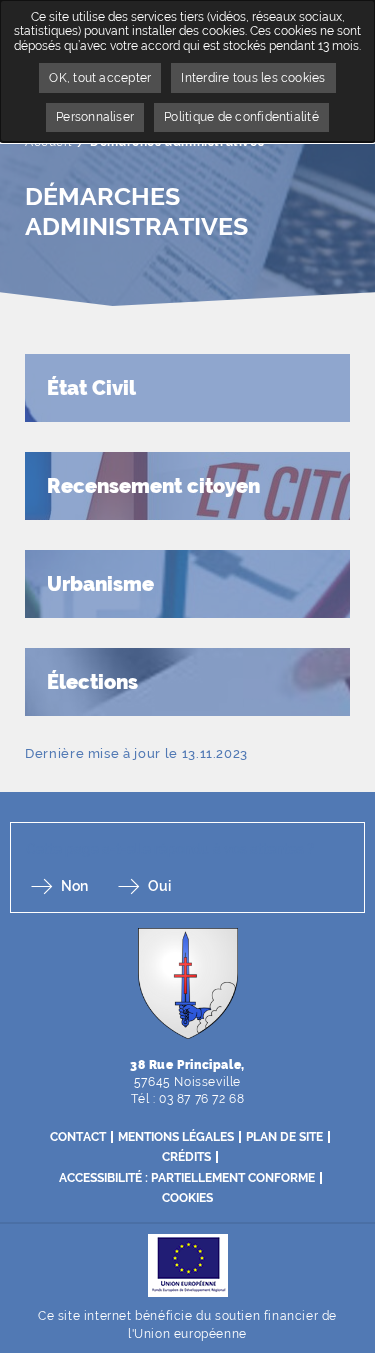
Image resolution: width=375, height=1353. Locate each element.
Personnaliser (95, 117)
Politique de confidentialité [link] (241, 117)
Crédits (186, 1157)
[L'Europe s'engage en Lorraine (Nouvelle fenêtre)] (188, 1264)
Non (74, 886)
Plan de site (284, 1137)
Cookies (187, 1198)
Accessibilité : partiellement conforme (187, 1178)
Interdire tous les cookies (253, 78)
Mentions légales (176, 1137)
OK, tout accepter (100, 78)
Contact (78, 1137)
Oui (159, 886)
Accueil (48, 142)
